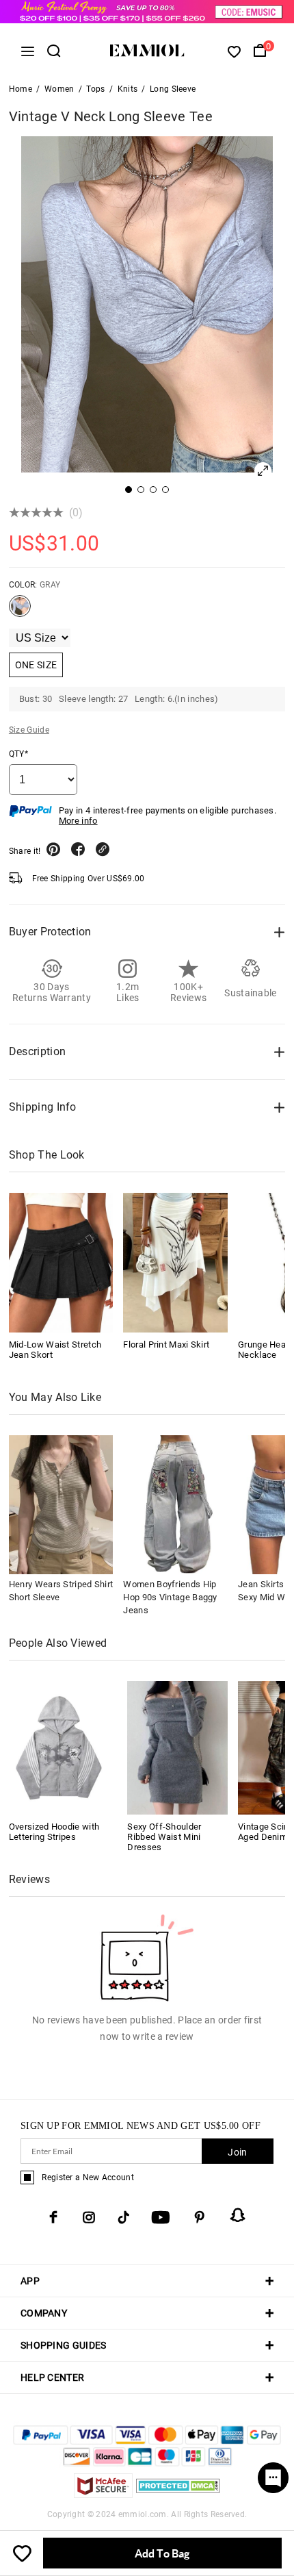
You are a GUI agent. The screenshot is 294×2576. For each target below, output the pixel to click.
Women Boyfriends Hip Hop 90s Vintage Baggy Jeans (170, 1597)
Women (59, 89)
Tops (95, 89)
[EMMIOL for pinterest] (200, 2217)
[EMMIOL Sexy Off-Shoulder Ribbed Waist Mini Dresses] (177, 1747)
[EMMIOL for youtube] (161, 2217)
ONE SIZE (36, 665)
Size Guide (29, 730)
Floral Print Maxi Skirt (166, 1344)
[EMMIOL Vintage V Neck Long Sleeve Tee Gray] (20, 611)
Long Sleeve (173, 89)
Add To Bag (162, 2553)
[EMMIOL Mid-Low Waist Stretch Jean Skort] (61, 1262)
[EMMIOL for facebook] (53, 2217)
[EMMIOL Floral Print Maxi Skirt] (175, 1262)
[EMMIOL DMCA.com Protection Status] (178, 2494)
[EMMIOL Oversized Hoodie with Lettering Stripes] (59, 1747)
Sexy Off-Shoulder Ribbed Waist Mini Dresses (164, 1837)
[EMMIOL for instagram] (89, 2217)
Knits (128, 89)
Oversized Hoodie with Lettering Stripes (54, 1832)
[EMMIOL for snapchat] (238, 2215)
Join (237, 2152)
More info (78, 821)
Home (21, 89)
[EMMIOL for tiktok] (123, 2217)
